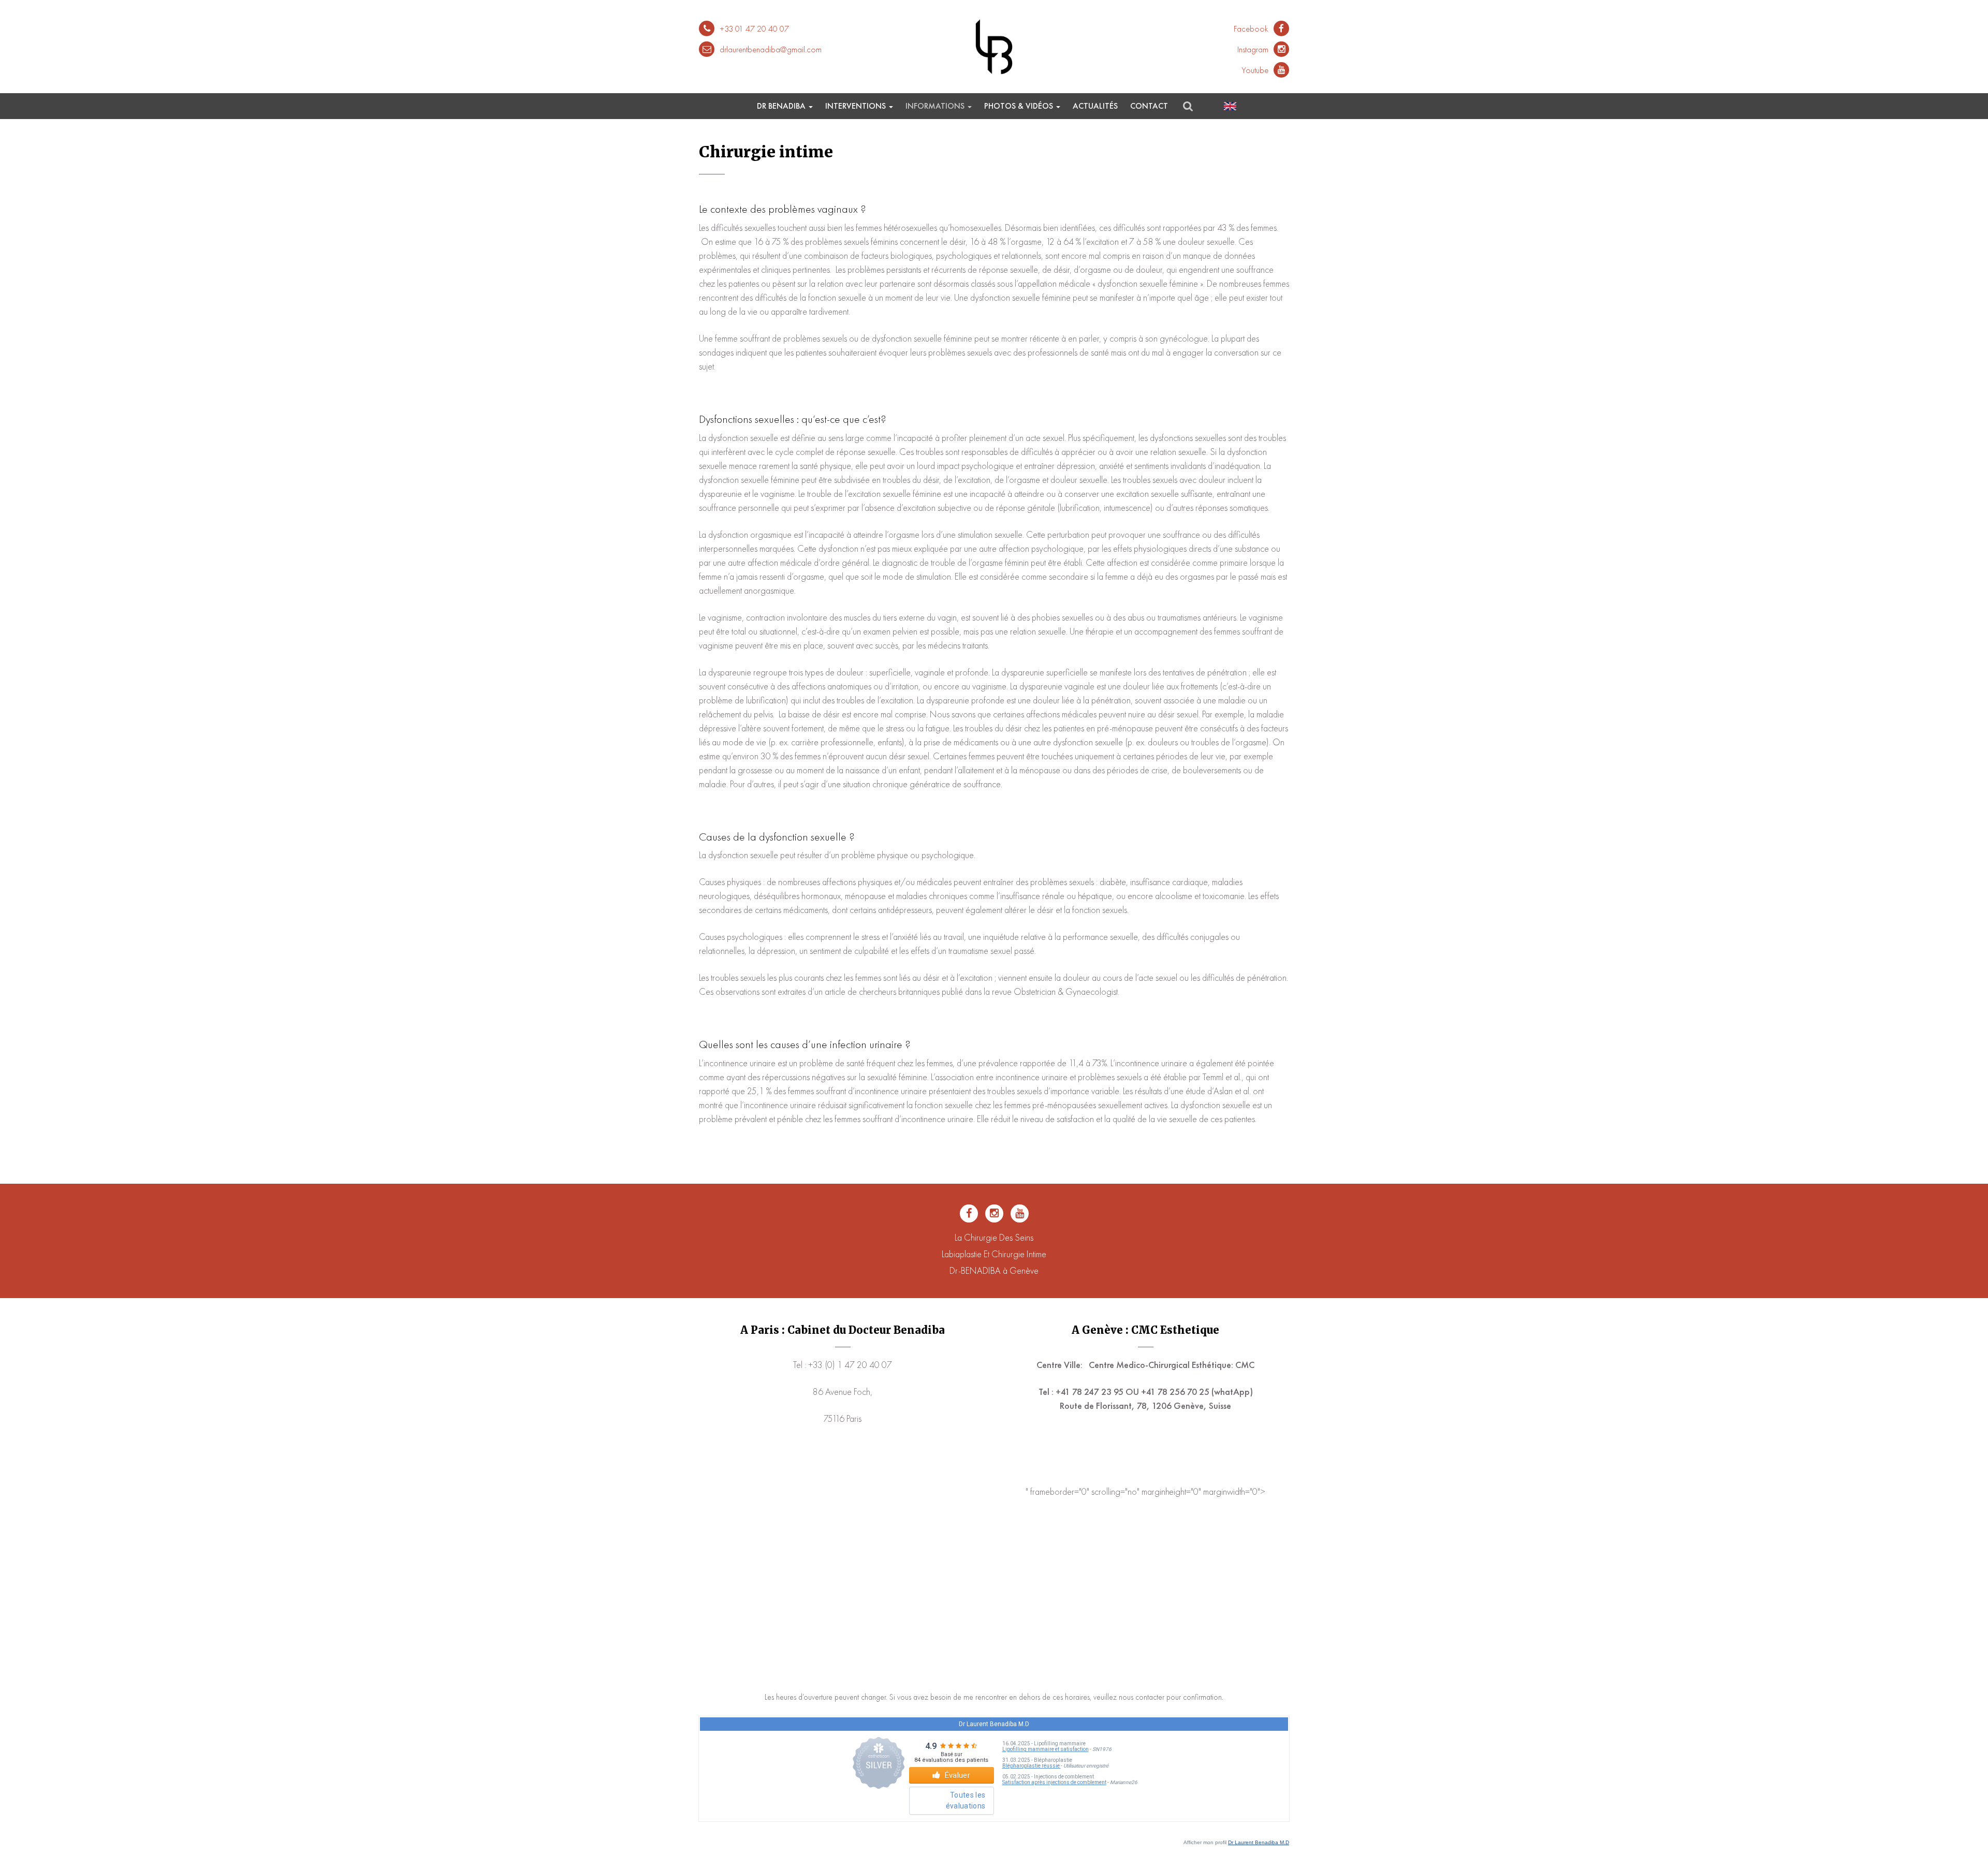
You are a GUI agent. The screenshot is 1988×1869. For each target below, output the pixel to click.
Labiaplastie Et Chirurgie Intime (994, 1254)
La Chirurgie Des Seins (994, 1237)
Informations (936, 106)
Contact (1149, 106)
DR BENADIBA (782, 106)
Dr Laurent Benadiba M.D (1259, 1842)
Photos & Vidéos (1020, 106)
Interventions (857, 106)
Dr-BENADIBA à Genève (994, 1270)
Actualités (1095, 106)
